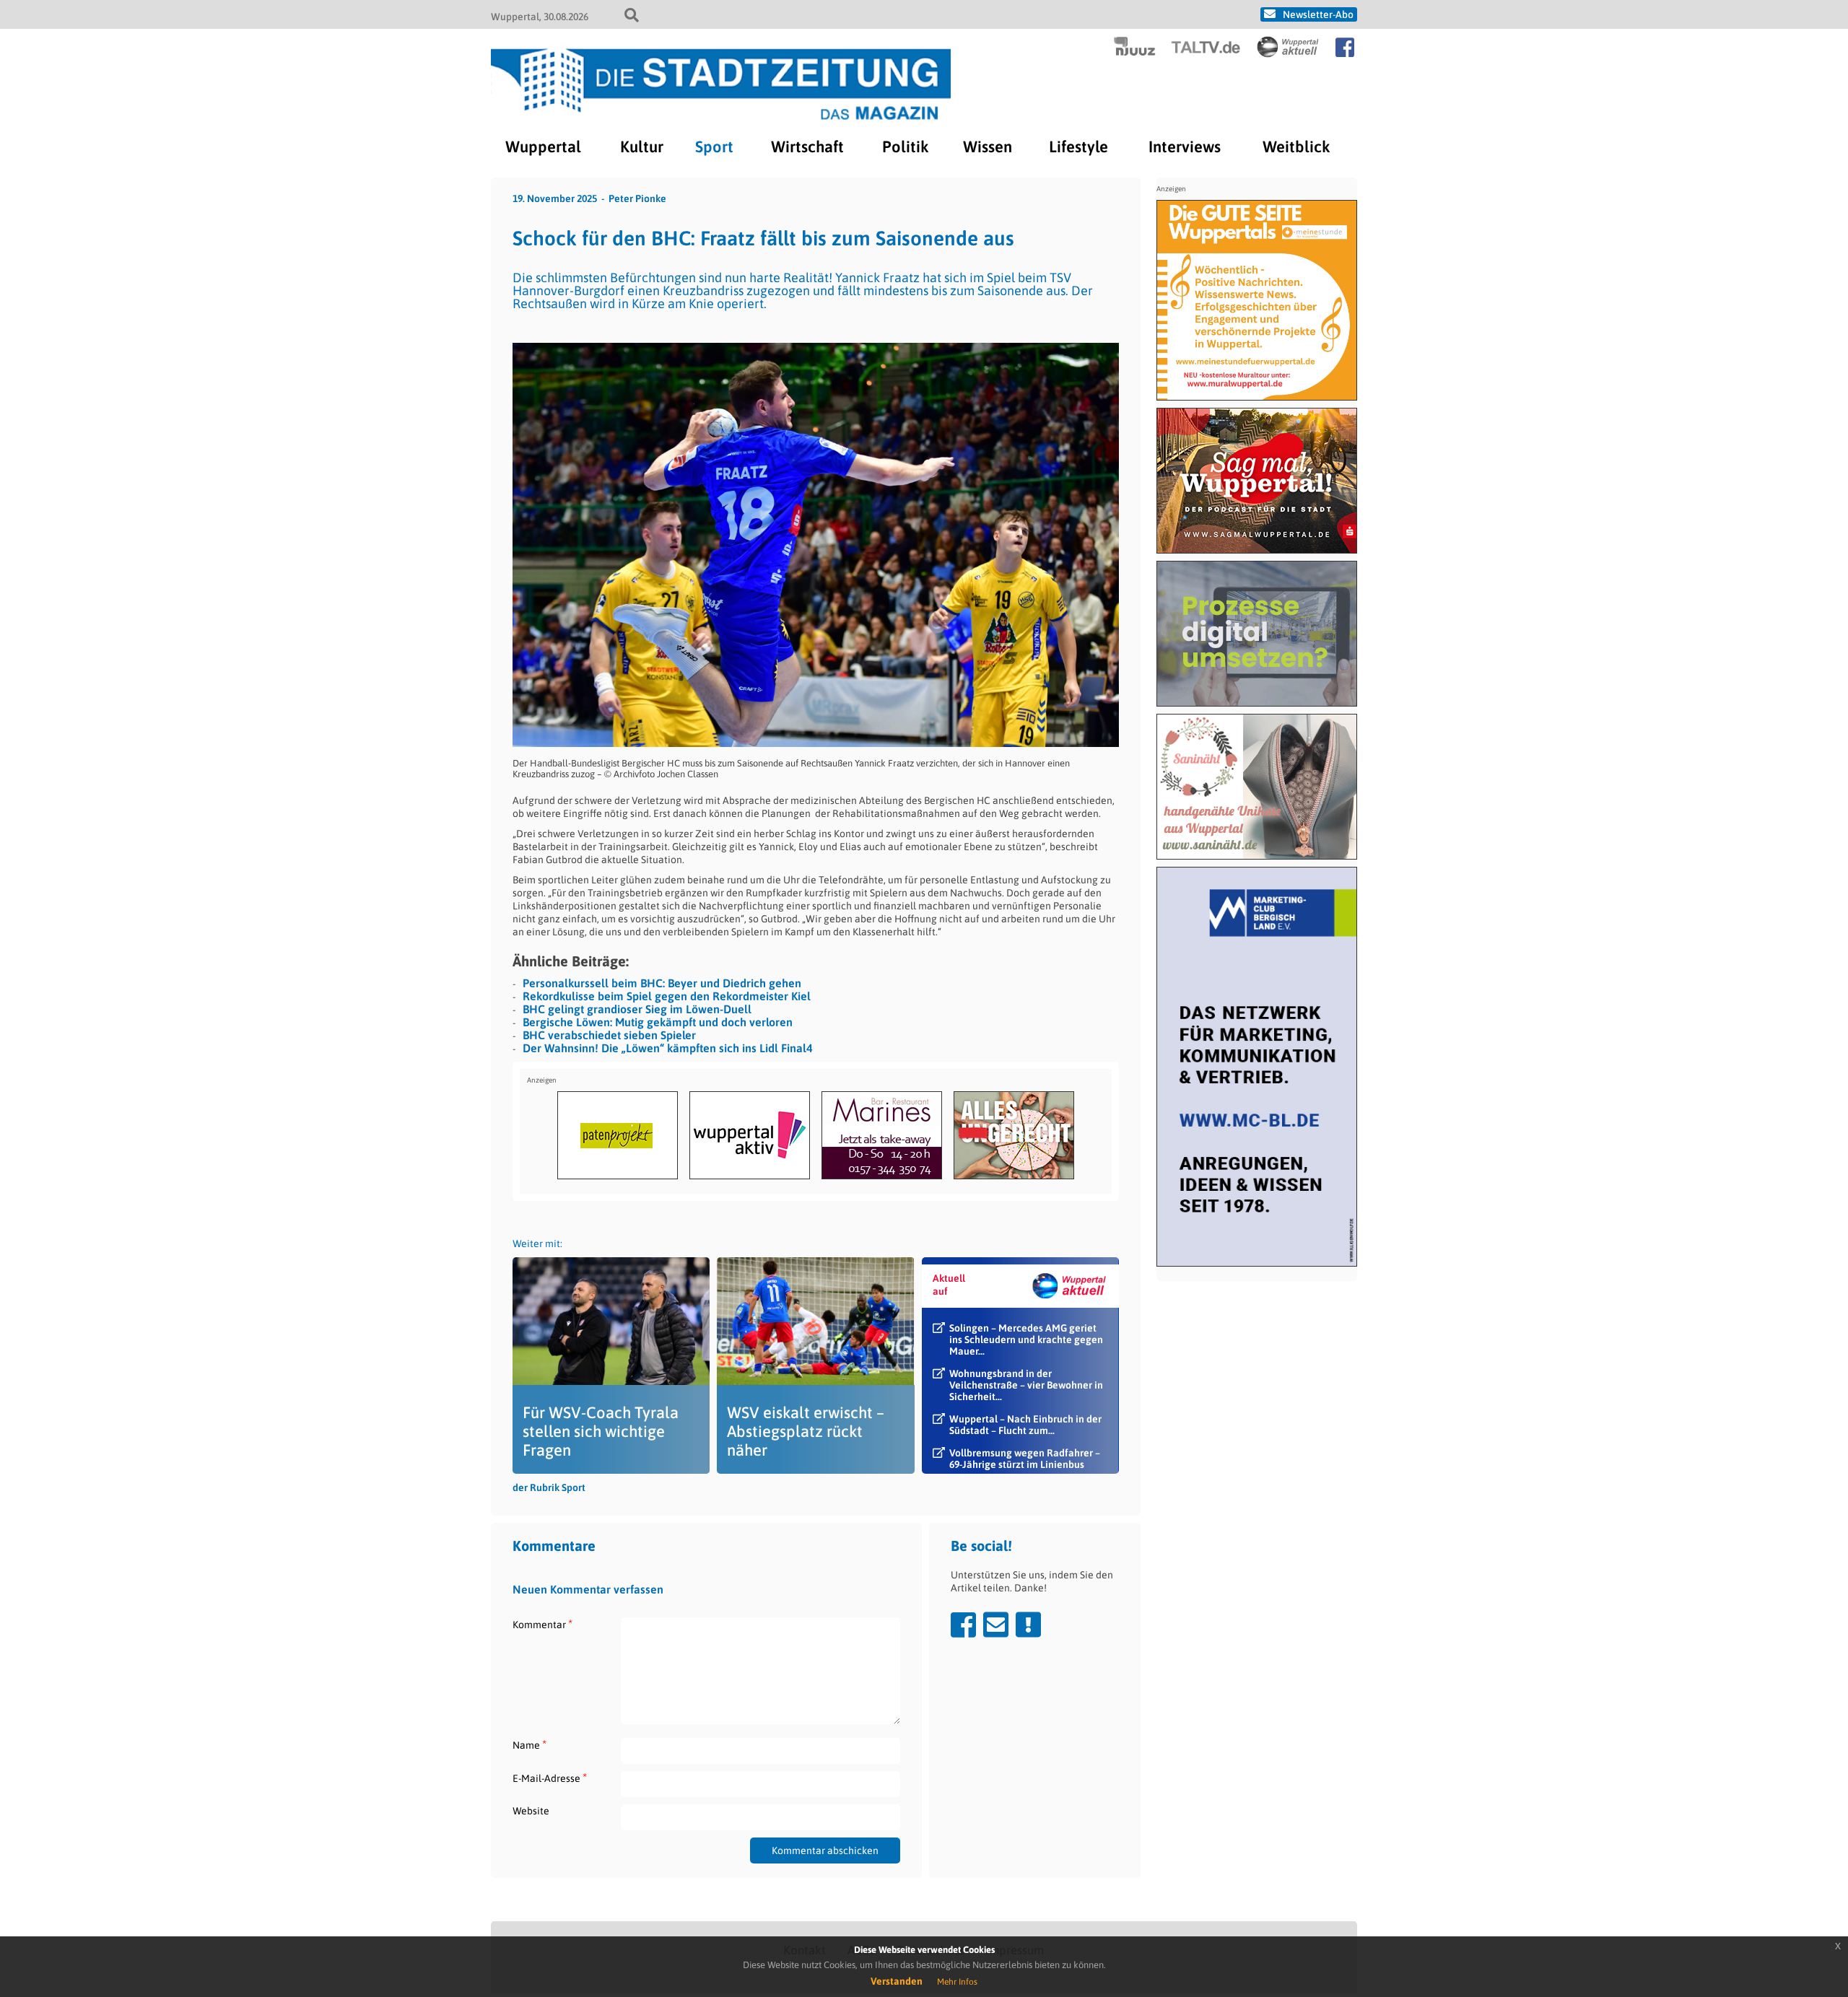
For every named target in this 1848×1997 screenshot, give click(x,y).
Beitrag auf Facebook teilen (963, 1625)
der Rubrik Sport (549, 1487)
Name (529, 1745)
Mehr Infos (957, 1982)
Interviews (1185, 147)
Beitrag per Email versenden (996, 1625)
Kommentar (542, 1624)
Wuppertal (543, 147)
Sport (714, 147)
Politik (905, 147)
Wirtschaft (807, 147)
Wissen (988, 147)
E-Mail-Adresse (550, 1778)
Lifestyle (1078, 147)
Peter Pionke (637, 198)
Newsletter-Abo (1318, 14)
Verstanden (897, 1981)
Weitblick (1296, 147)
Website (531, 1811)
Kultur (642, 147)
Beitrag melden (1028, 1625)
